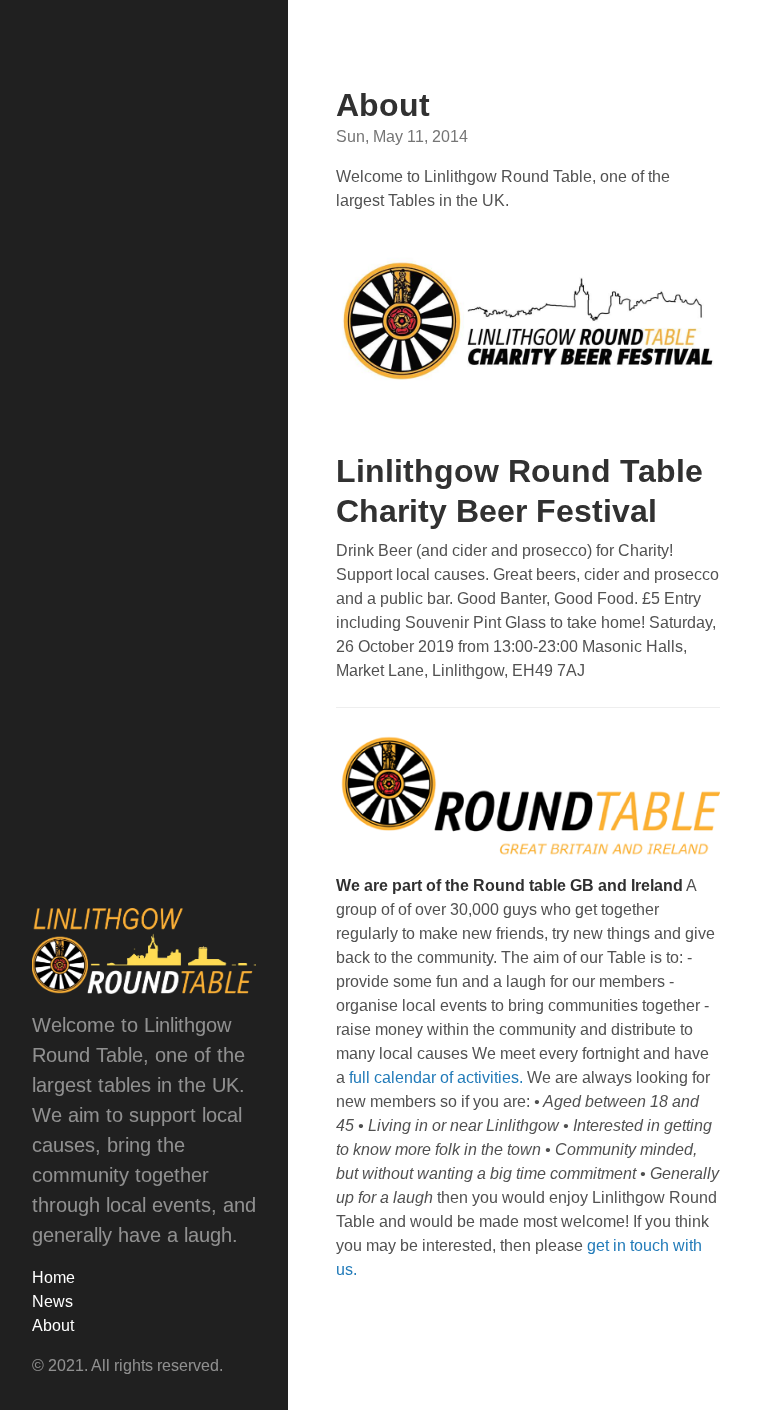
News (52, 1301)
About (53, 1325)
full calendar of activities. (436, 1077)
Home (53, 1277)
